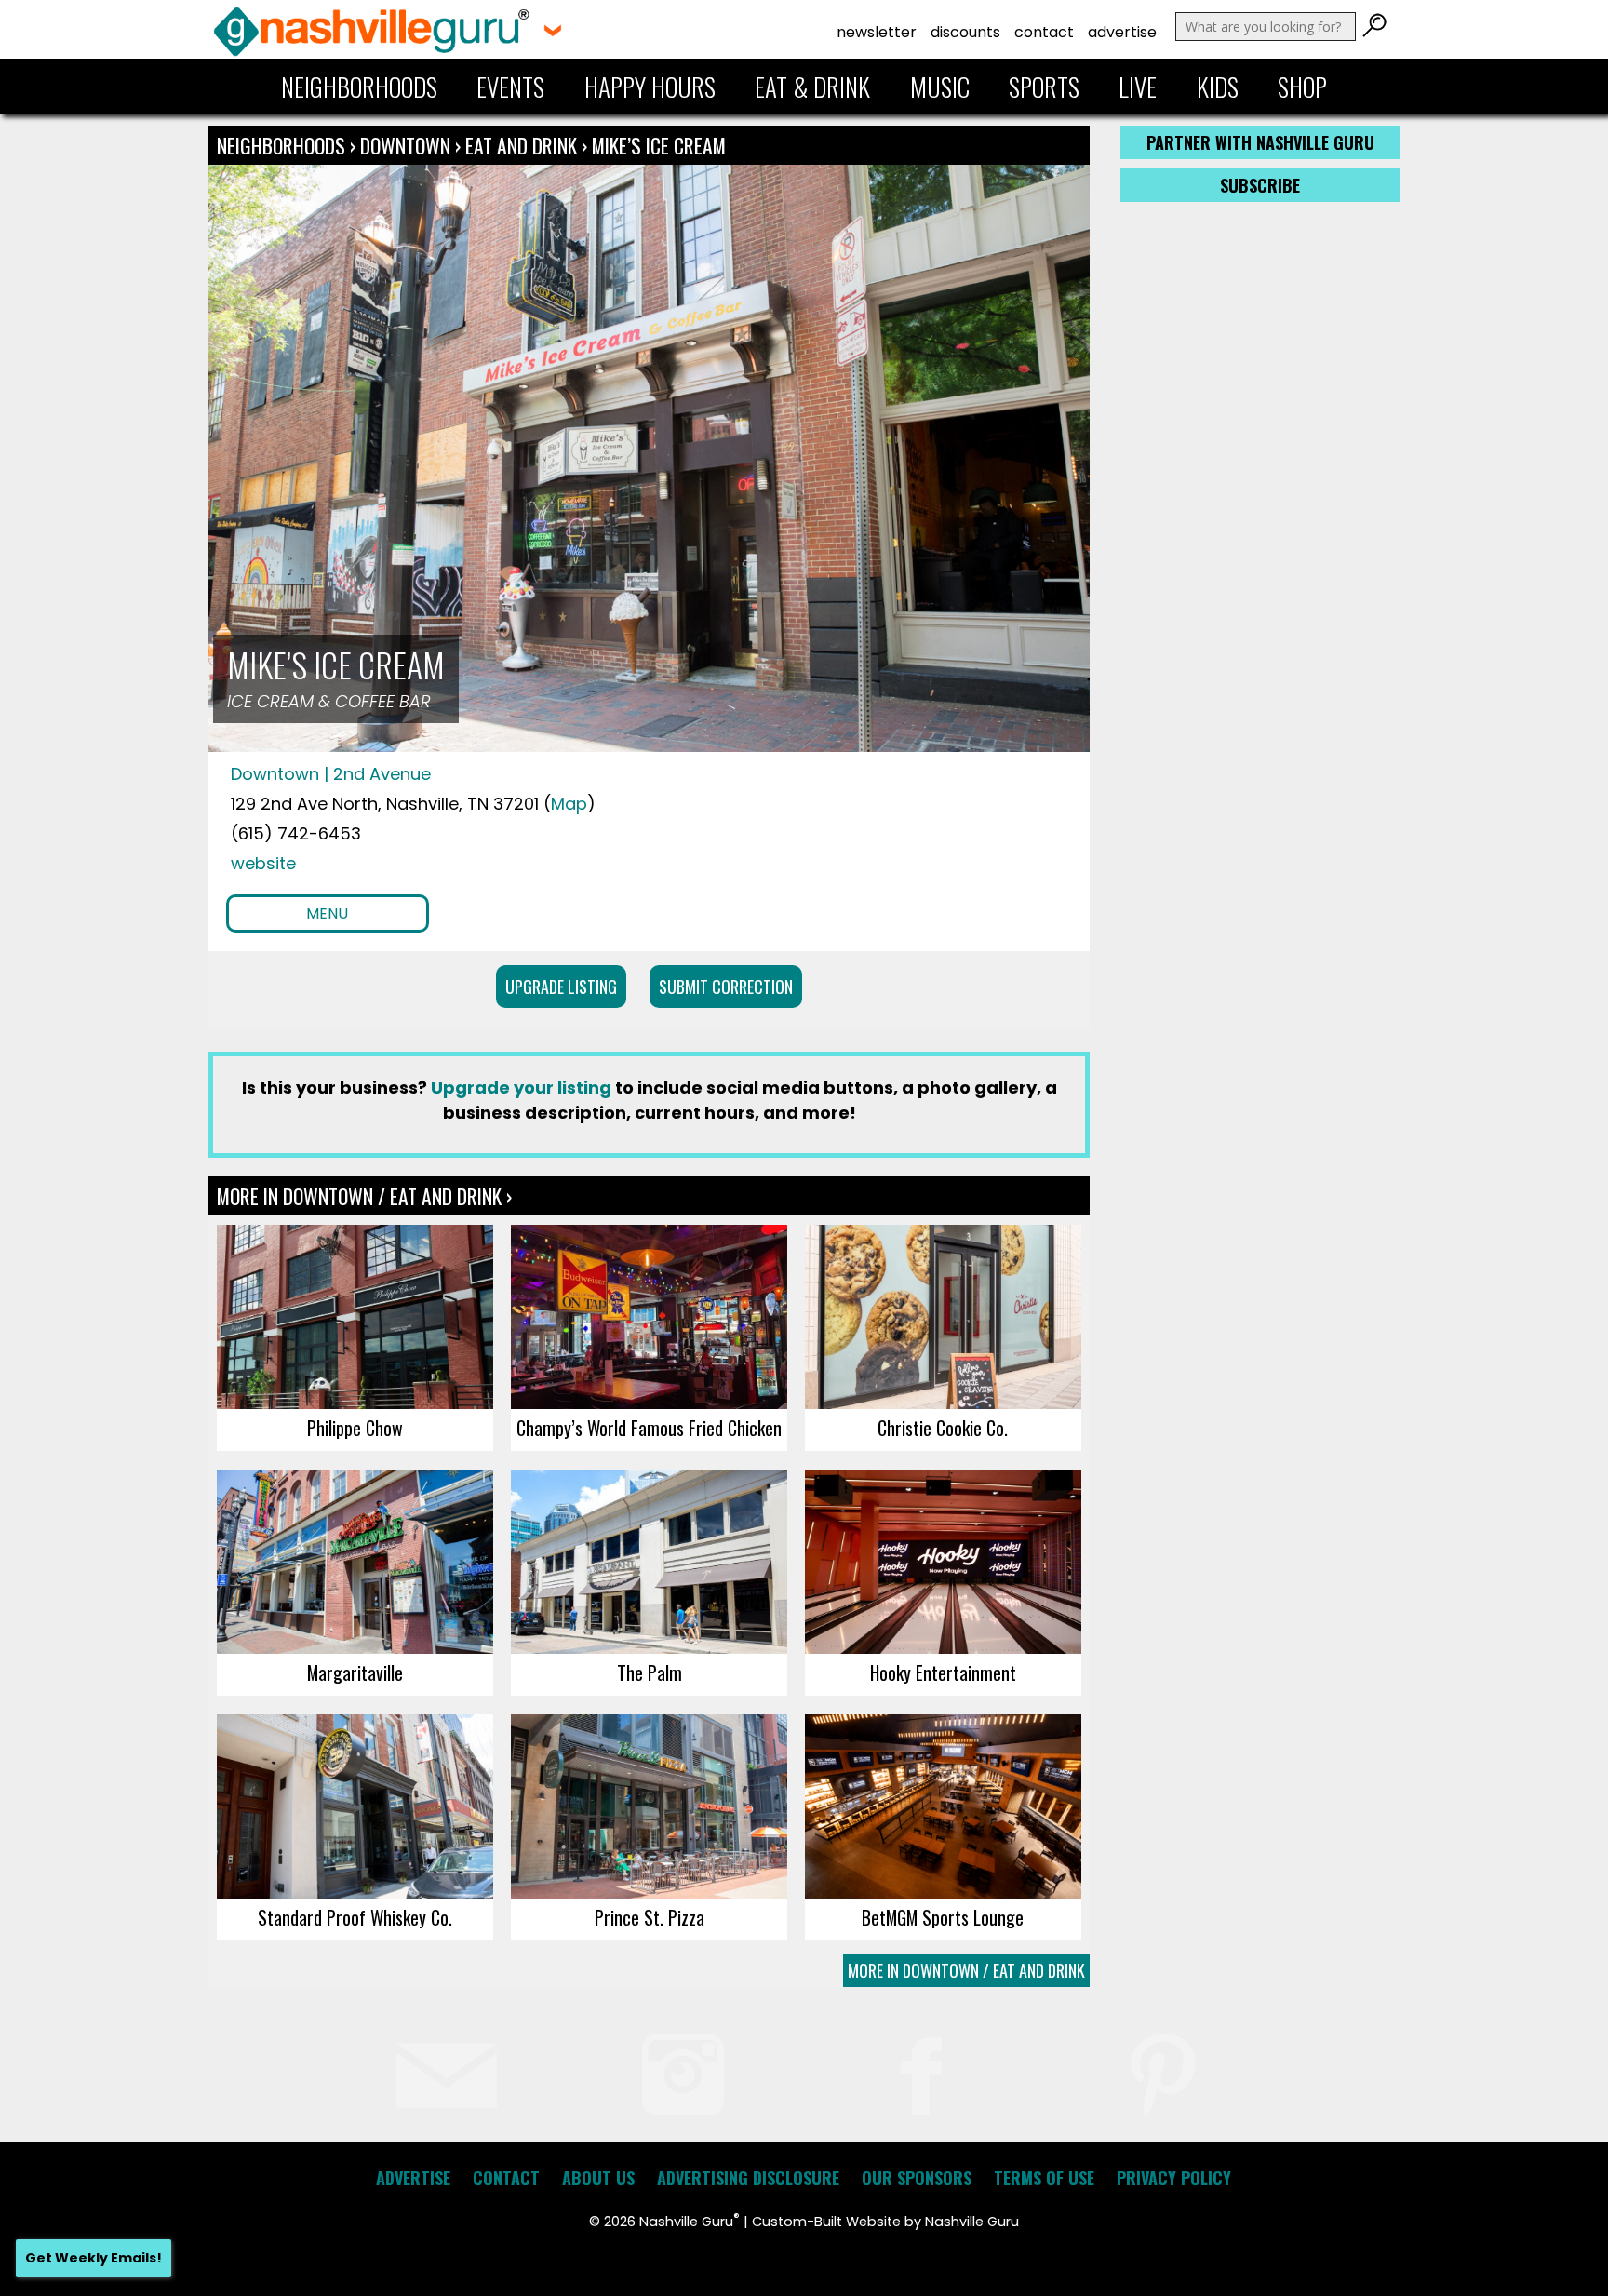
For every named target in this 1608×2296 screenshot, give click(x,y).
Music (940, 87)
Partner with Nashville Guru (1260, 142)
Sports (1044, 87)
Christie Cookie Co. (943, 1428)
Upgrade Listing (561, 987)
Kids (1218, 87)
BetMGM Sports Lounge (943, 1917)
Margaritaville (355, 1672)
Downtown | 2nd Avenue (331, 774)
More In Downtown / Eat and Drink (966, 1970)
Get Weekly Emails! (94, 2258)
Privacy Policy (1174, 2178)
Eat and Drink (521, 145)
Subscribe (1260, 185)
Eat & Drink (812, 87)
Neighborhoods (359, 87)
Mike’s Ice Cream (659, 145)
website (263, 863)
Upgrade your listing (521, 1088)
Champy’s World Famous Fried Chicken (649, 1428)
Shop (1302, 87)
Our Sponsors (917, 2178)
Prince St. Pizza (650, 1917)
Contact (1044, 32)
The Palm (650, 1672)
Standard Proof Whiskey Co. (355, 1917)
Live (1138, 87)
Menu (327, 913)
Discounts (965, 32)
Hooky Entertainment (943, 1672)
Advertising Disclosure (748, 2178)
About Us (598, 2178)
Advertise (1122, 32)
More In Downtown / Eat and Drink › (364, 1196)
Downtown (408, 145)
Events (510, 87)
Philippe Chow (355, 1428)
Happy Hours (650, 87)
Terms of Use (1044, 2178)
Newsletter (877, 32)
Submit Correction (726, 987)
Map (569, 804)
